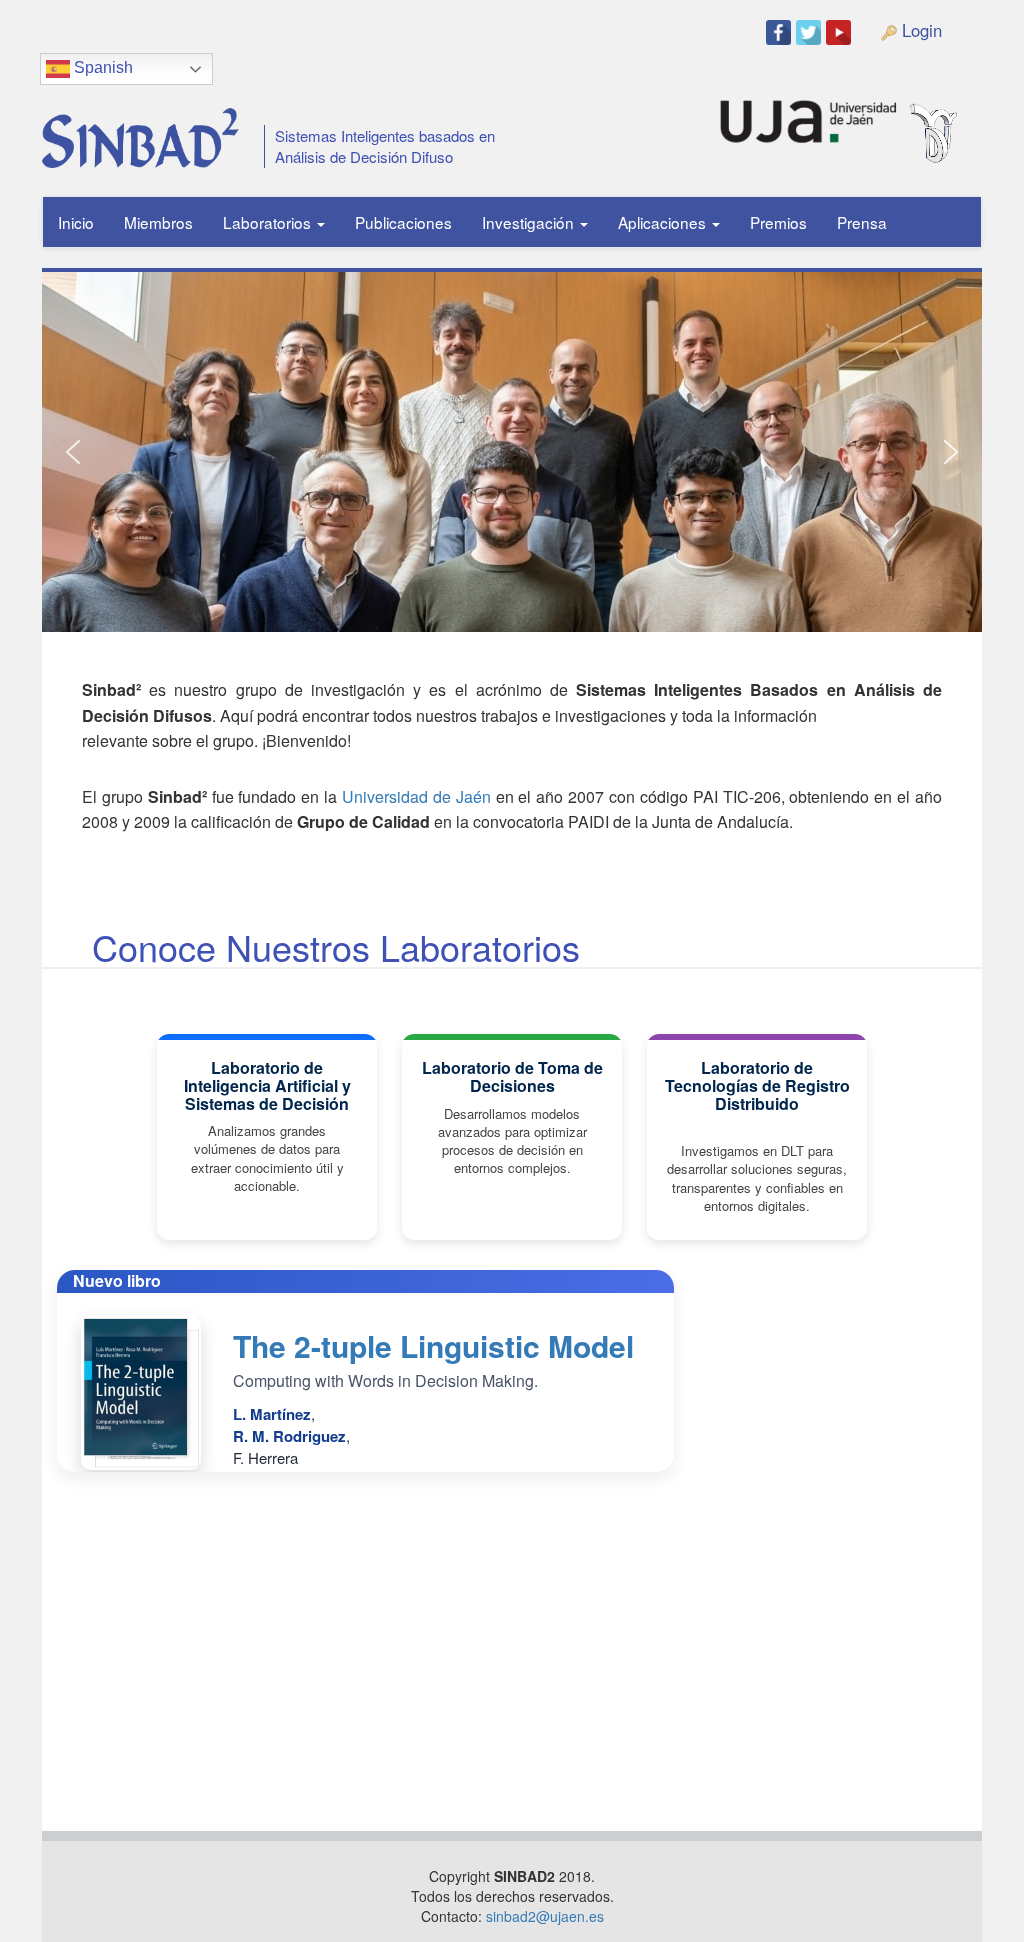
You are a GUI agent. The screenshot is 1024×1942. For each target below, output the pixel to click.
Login (919, 30)
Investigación (530, 222)
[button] (73, 452)
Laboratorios (269, 222)
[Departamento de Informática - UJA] (965, 113)
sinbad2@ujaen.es (545, 1916)
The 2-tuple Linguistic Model (433, 1345)
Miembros (158, 222)
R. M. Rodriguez (289, 1436)
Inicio (76, 222)
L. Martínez (272, 1414)
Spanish (101, 67)
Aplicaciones (664, 222)
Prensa (862, 222)
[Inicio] (133, 130)
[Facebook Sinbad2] (781, 31)
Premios (778, 222)
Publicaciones (403, 222)
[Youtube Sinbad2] (841, 31)
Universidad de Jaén (416, 796)
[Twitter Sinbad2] (811, 31)
